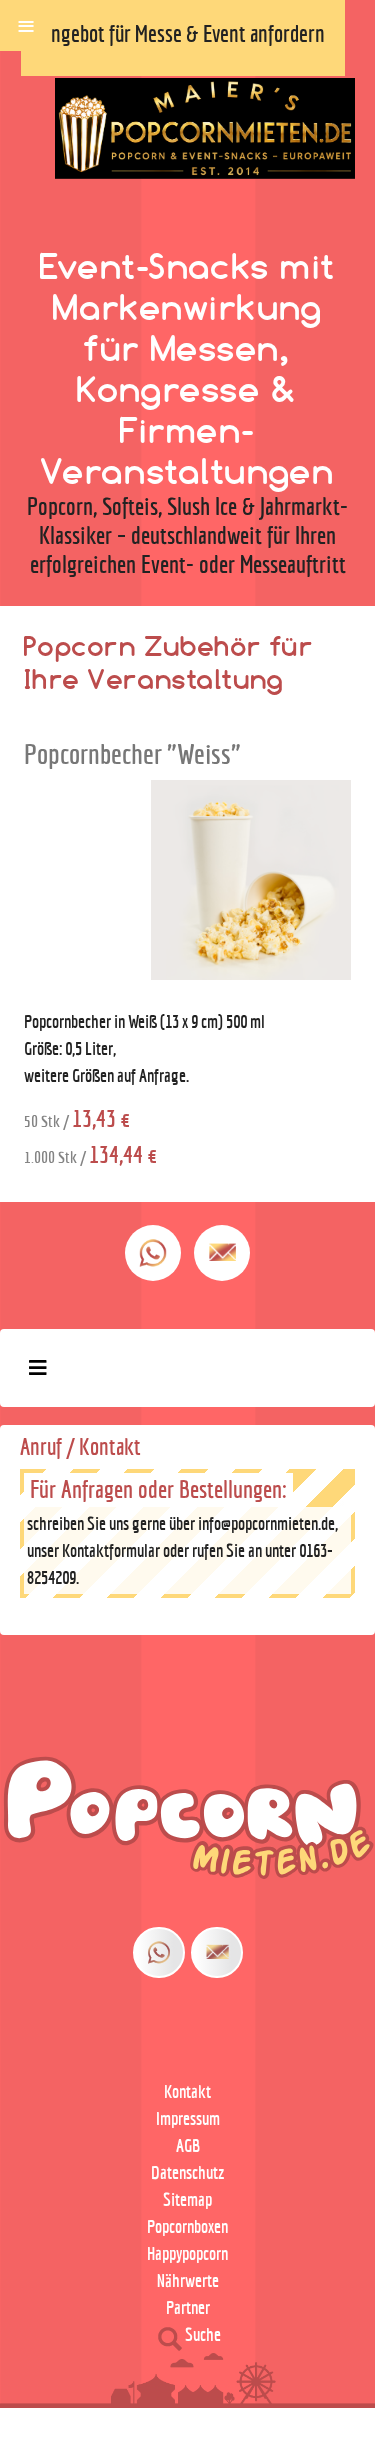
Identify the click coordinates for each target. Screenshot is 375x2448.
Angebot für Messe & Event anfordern (183, 33)
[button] (305, 2391)
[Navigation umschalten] (38, 1368)
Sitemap (187, 2199)
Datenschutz (188, 2172)
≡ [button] (26, 24)
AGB (188, 2145)
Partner (188, 2307)
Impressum (188, 2118)
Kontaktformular (111, 1550)
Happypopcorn (187, 2253)
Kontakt (187, 2091)
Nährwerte (188, 2280)
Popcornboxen (187, 2226)
